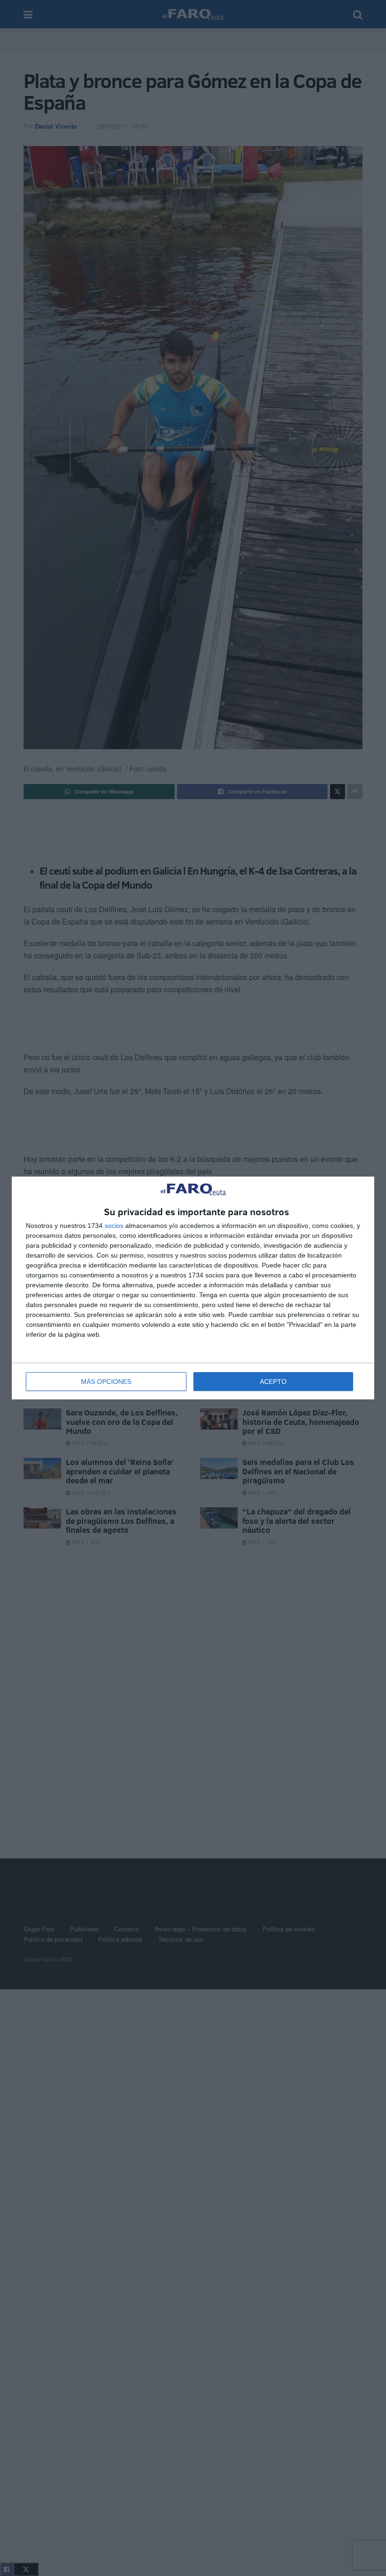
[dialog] (193, 1288)
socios (114, 1226)
